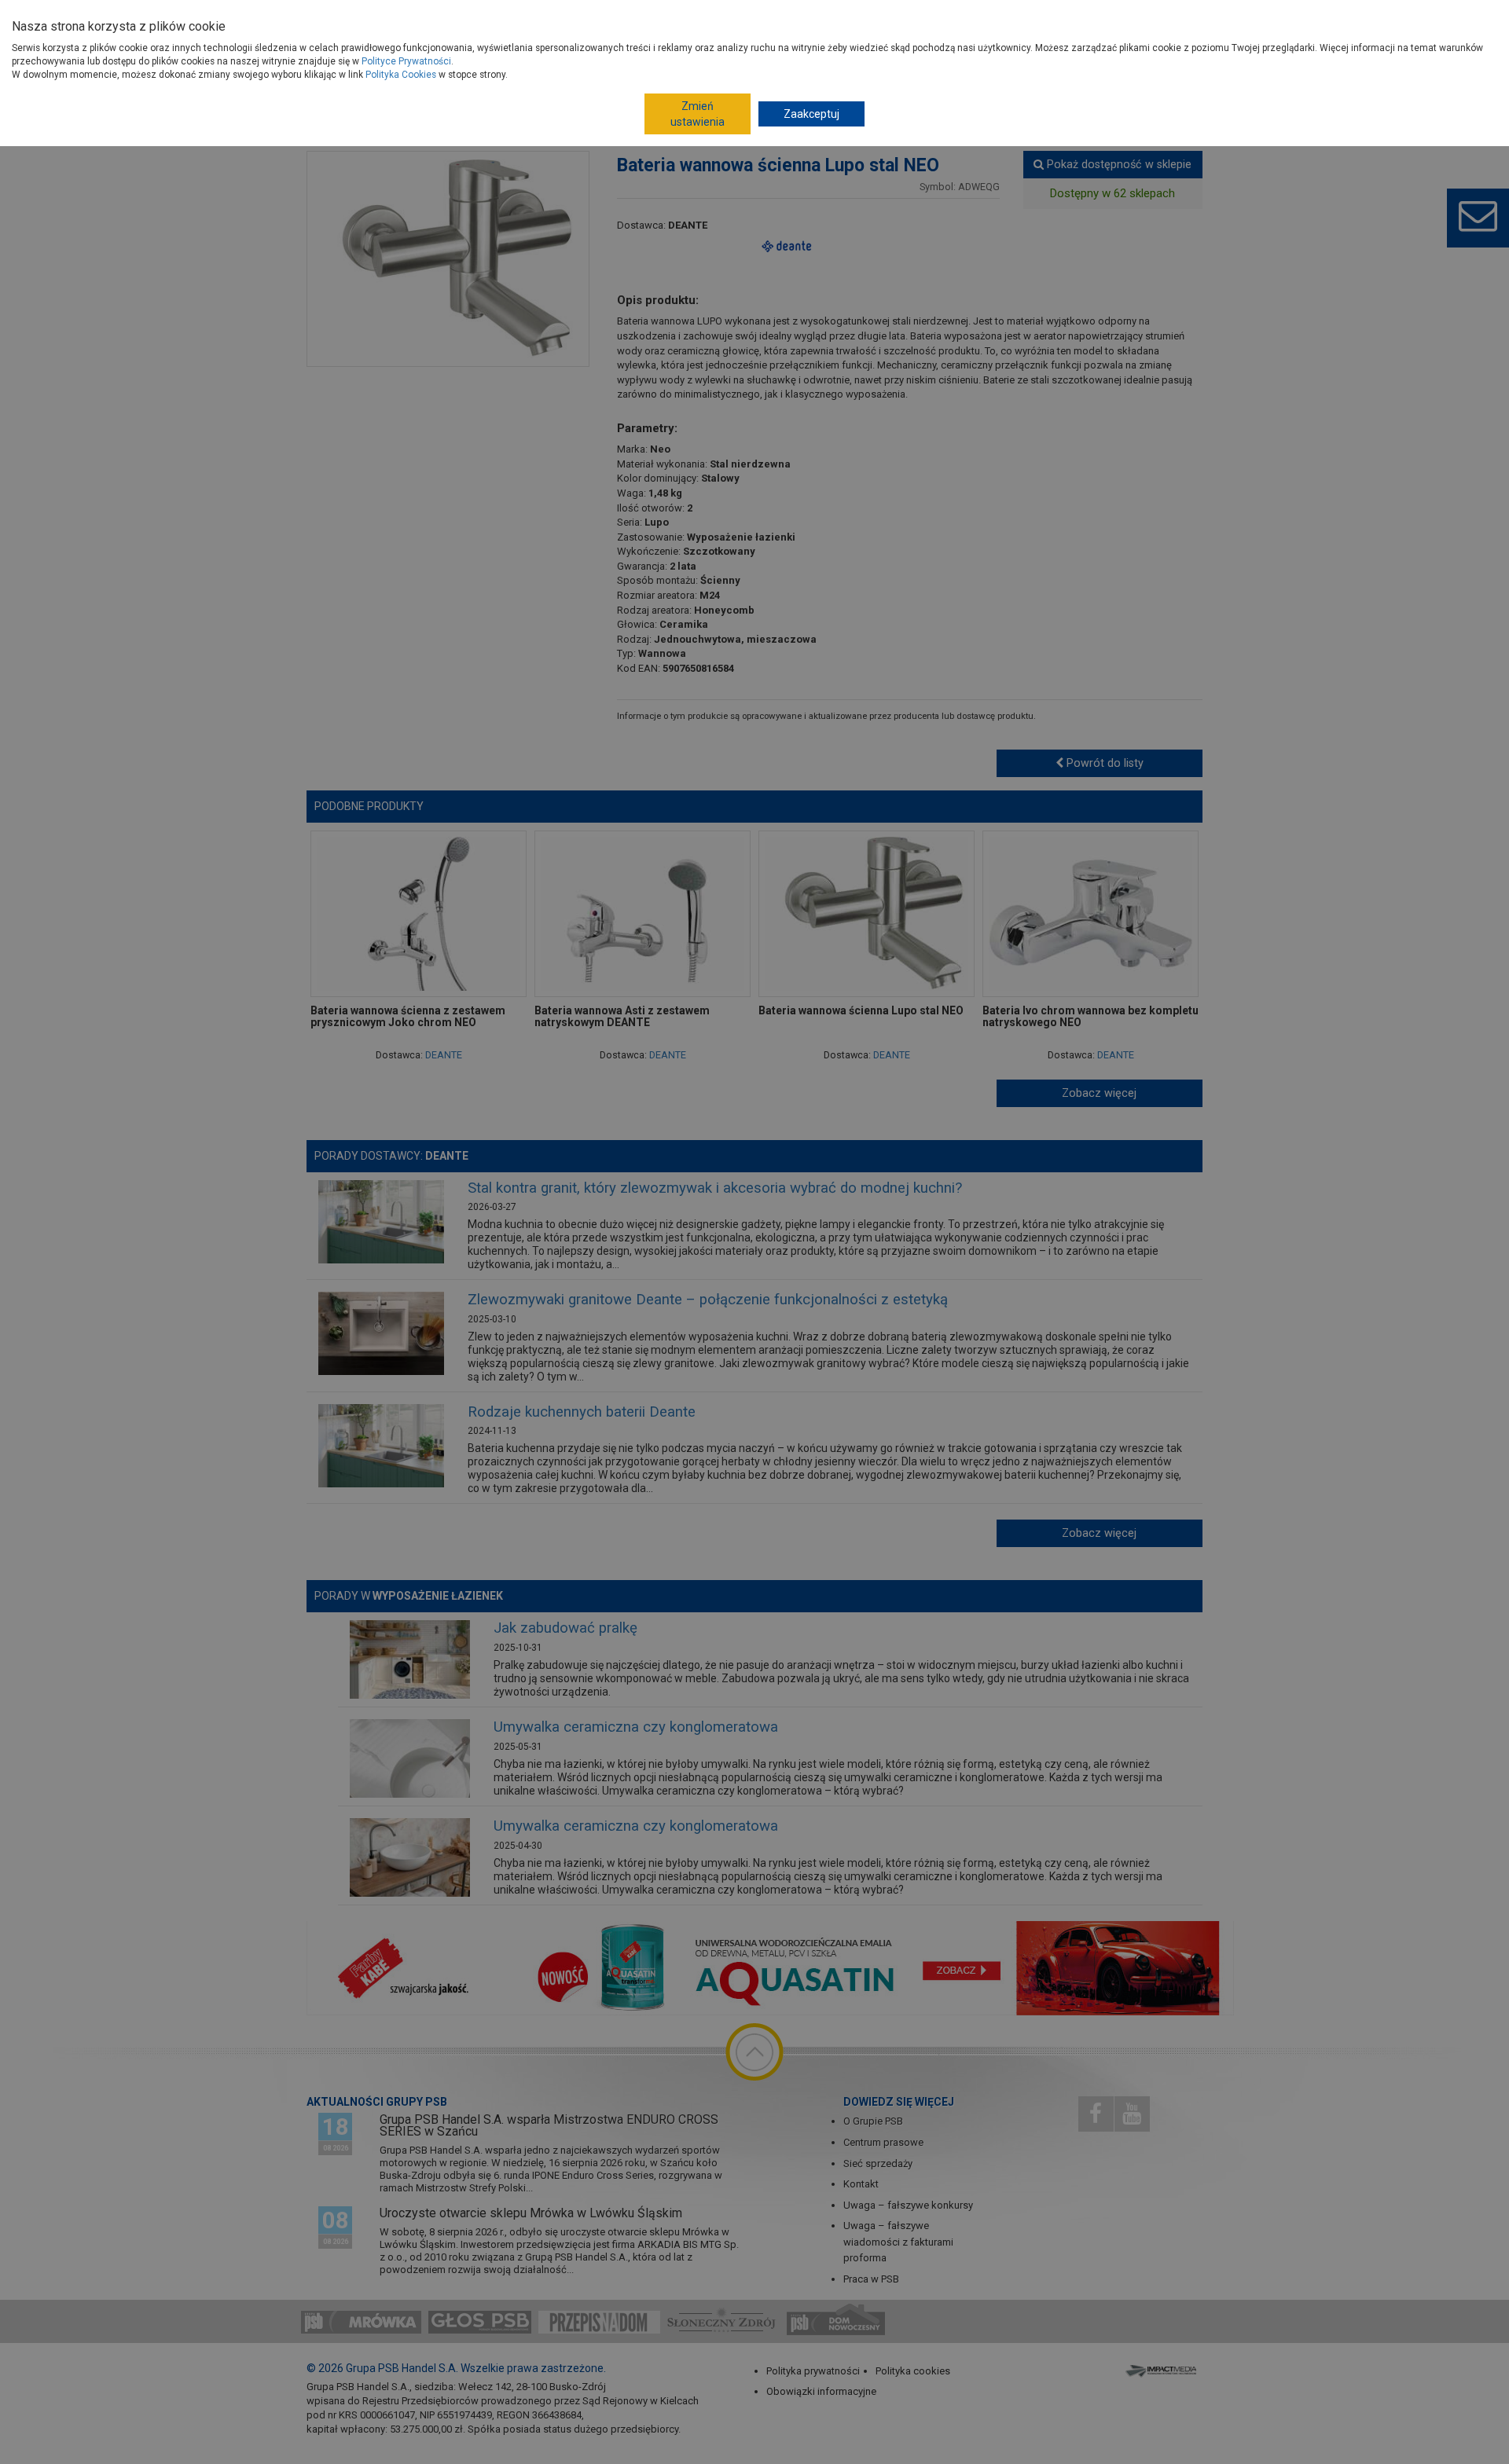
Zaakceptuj (811, 114)
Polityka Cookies (401, 75)
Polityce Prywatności (406, 61)
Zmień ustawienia (698, 114)
